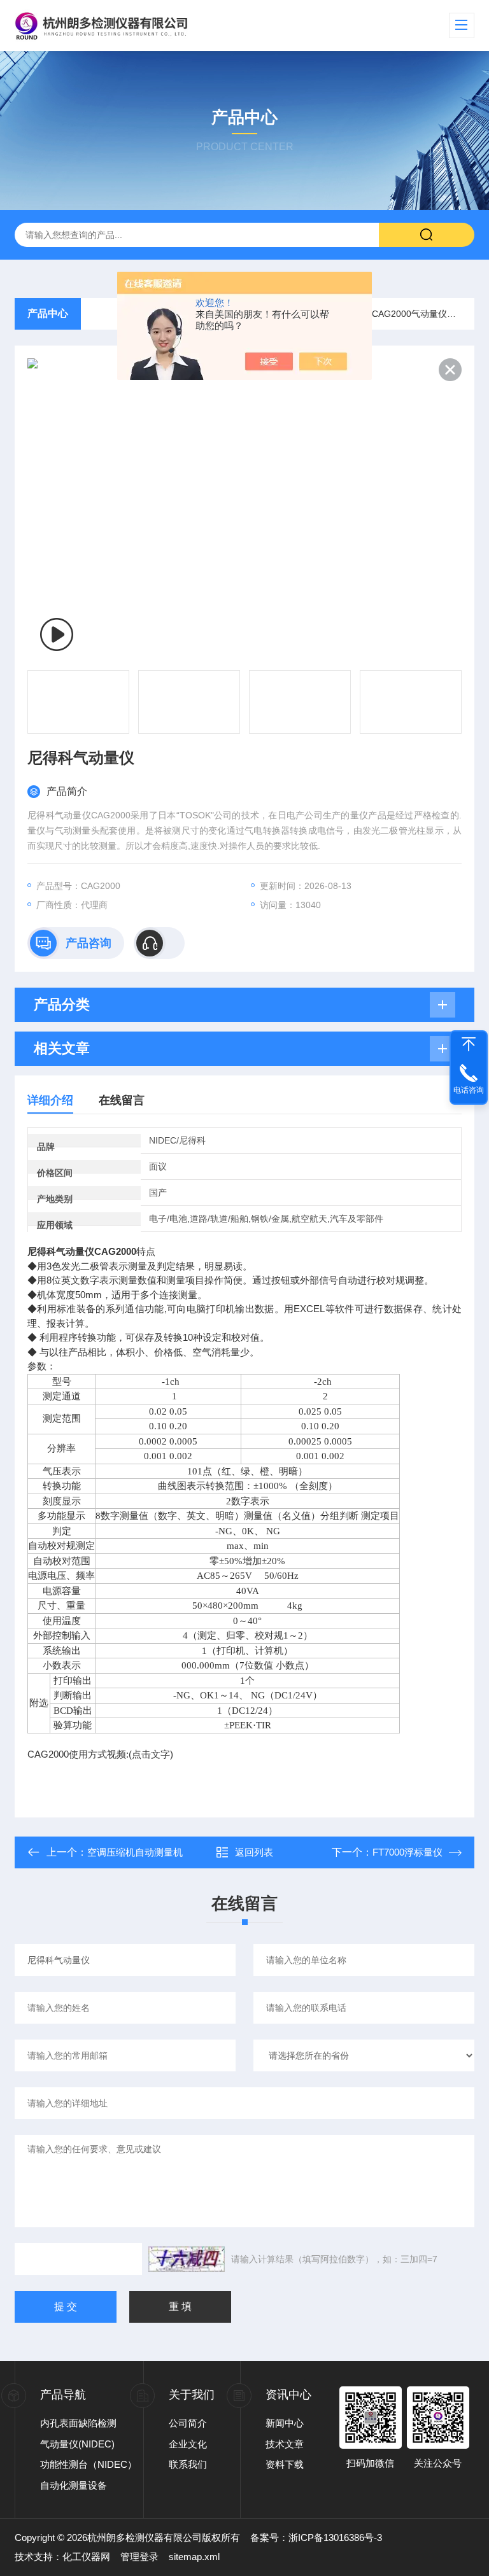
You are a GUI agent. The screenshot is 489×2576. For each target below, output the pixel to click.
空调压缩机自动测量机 (135, 1852)
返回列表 (254, 1852)
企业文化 (188, 2444)
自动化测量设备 (74, 2485)
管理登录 (139, 2557)
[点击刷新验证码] (187, 2259)
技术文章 (285, 2444)
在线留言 (122, 1100)
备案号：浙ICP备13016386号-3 (316, 2537)
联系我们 (188, 2464)
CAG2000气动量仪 (409, 314)
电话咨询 (469, 1090)
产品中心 (48, 313)
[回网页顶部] (469, 1044)
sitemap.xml (194, 2557)
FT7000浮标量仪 (407, 1852)
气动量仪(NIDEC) (77, 2444)
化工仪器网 (86, 2557)
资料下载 (285, 2464)
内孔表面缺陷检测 (78, 2423)
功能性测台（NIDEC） (89, 2464)
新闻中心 (285, 2423)
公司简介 (188, 2423)
